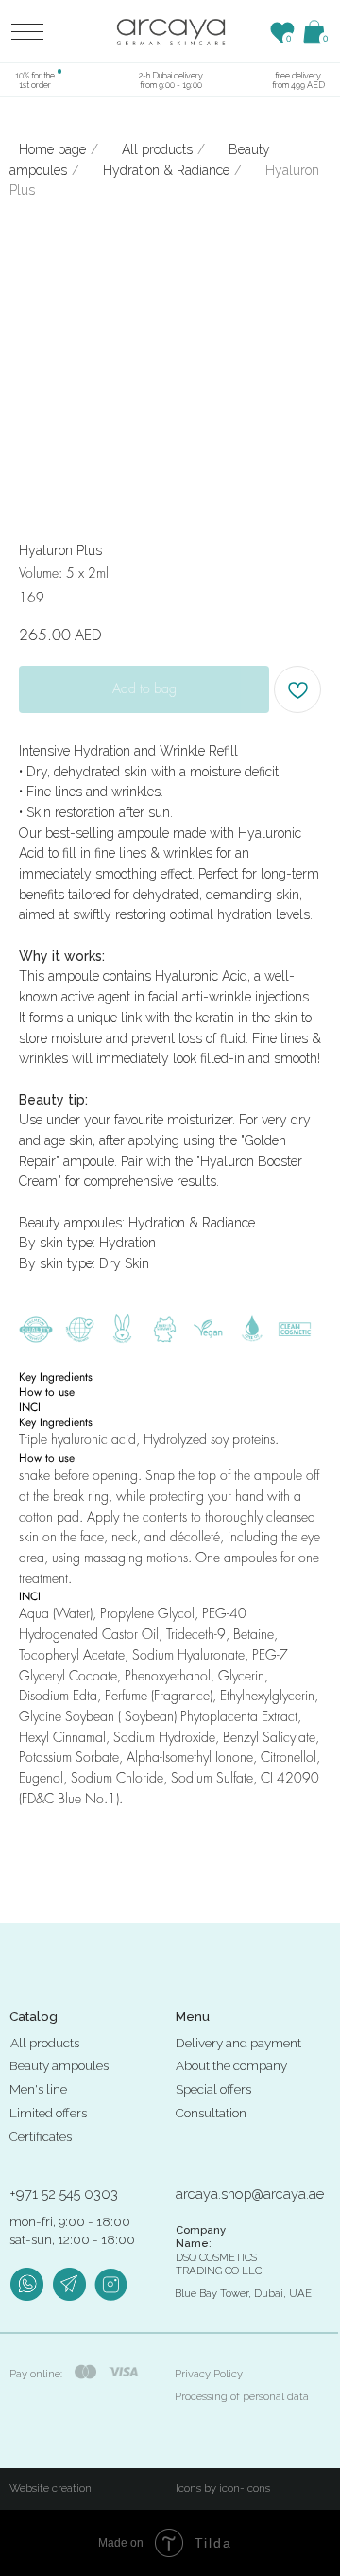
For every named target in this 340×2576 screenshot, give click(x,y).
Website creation (51, 2488)
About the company (231, 2065)
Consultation (211, 2113)
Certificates (41, 2136)
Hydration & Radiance (166, 170)
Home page (52, 149)
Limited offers (48, 2113)
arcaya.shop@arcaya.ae (250, 2193)
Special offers (213, 2089)
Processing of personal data (242, 2396)
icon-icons (245, 2488)
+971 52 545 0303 (64, 2193)
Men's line (38, 2089)
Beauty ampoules (59, 2065)
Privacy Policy (209, 2374)
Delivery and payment (238, 2043)
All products (157, 149)
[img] (171, 32)
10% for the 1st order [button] (35, 80)
